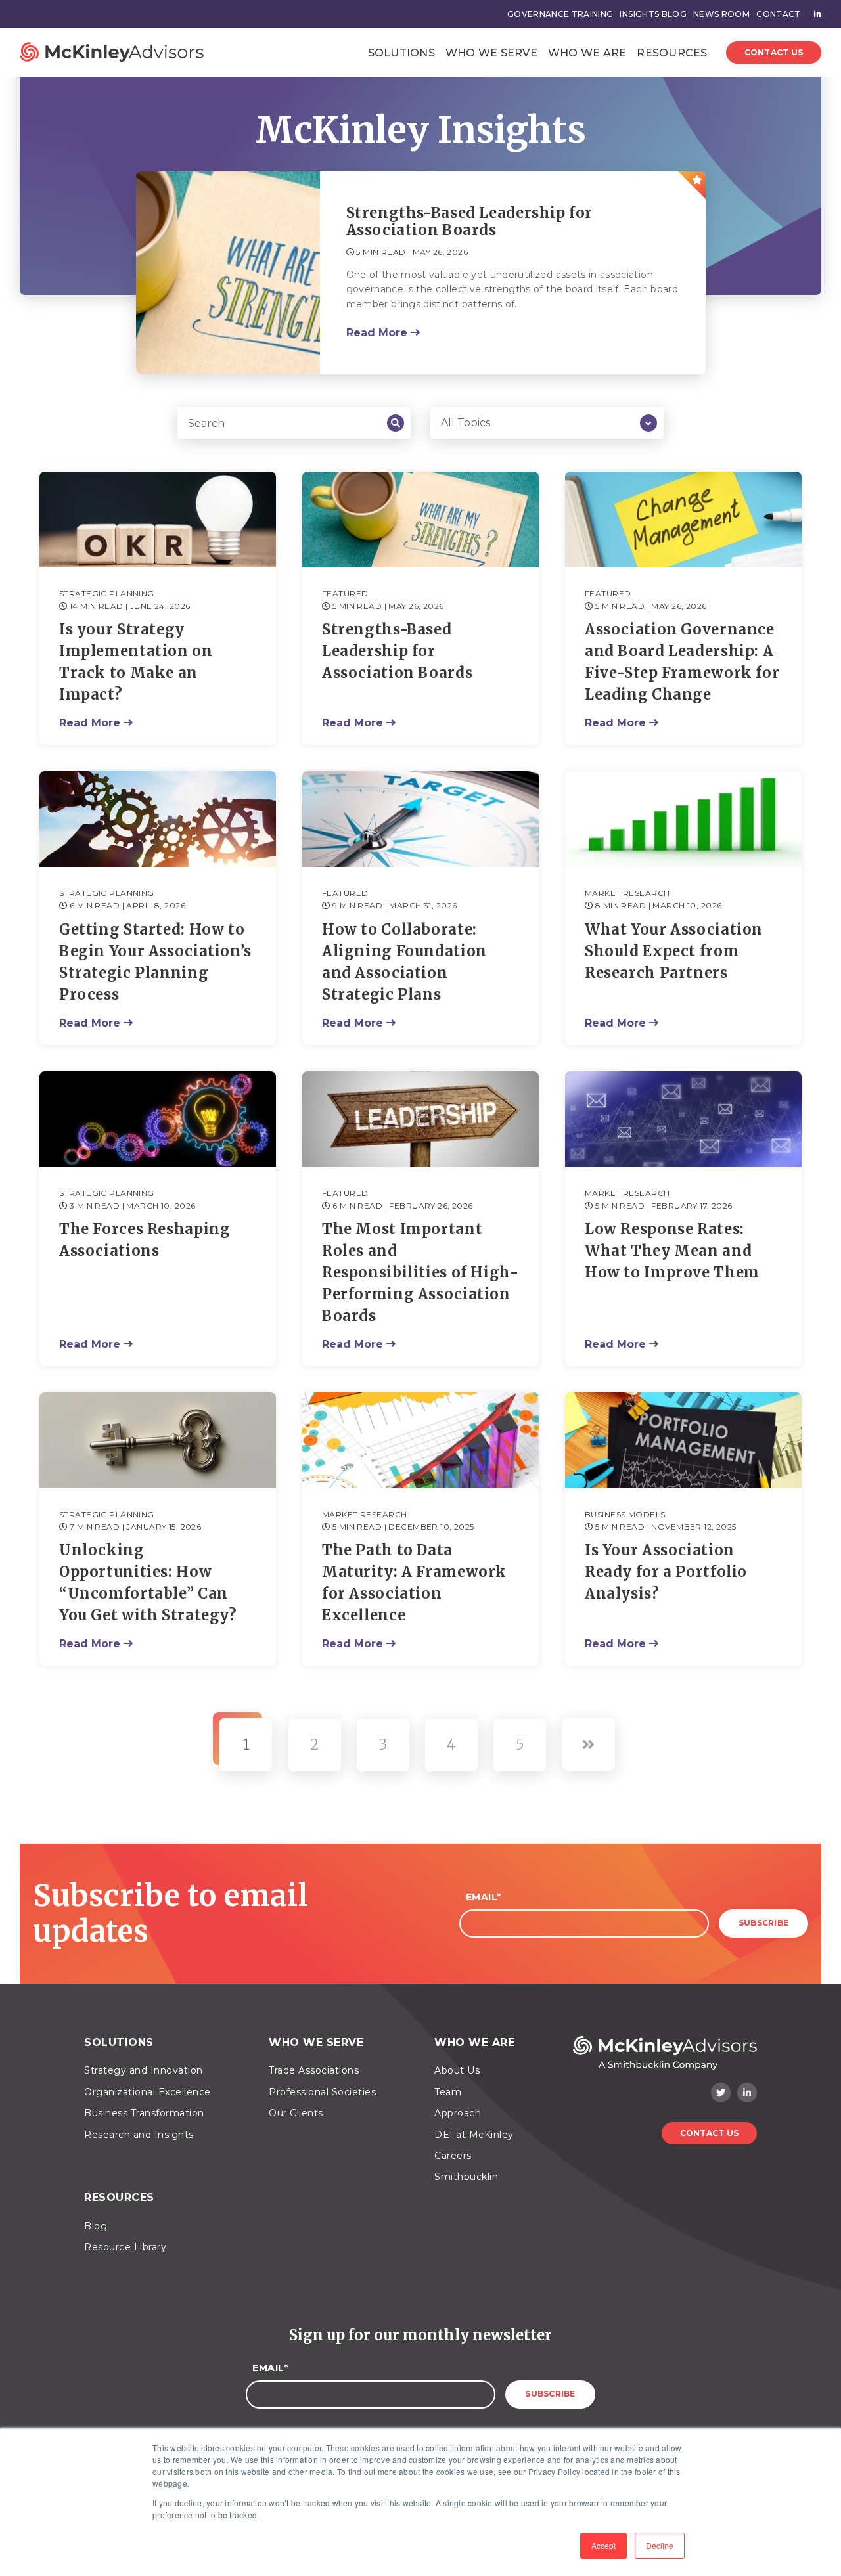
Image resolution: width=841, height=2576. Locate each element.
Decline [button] (660, 2545)
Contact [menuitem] (778, 14)
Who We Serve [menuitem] (316, 2042)
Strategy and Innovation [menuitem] (144, 2070)
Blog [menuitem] (96, 2226)
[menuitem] (814, 14)
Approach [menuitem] (458, 2113)
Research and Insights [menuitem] (139, 2135)
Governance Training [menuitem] (560, 14)
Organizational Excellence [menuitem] (148, 2092)
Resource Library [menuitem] (125, 2247)
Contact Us (774, 52)
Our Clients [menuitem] (296, 2113)
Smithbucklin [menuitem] (466, 2177)
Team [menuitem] (448, 2092)
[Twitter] (721, 2093)
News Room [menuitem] (721, 14)
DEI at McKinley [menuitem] (474, 2135)
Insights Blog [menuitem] (653, 14)
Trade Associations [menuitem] (314, 2070)
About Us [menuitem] (457, 2070)
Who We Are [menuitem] (474, 2042)
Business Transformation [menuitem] (144, 2113)
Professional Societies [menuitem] (322, 2092)
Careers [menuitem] (453, 2156)
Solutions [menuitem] (119, 2042)
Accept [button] (603, 2545)
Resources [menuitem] (119, 2197)
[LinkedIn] (747, 2093)
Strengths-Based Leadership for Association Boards (470, 222)
